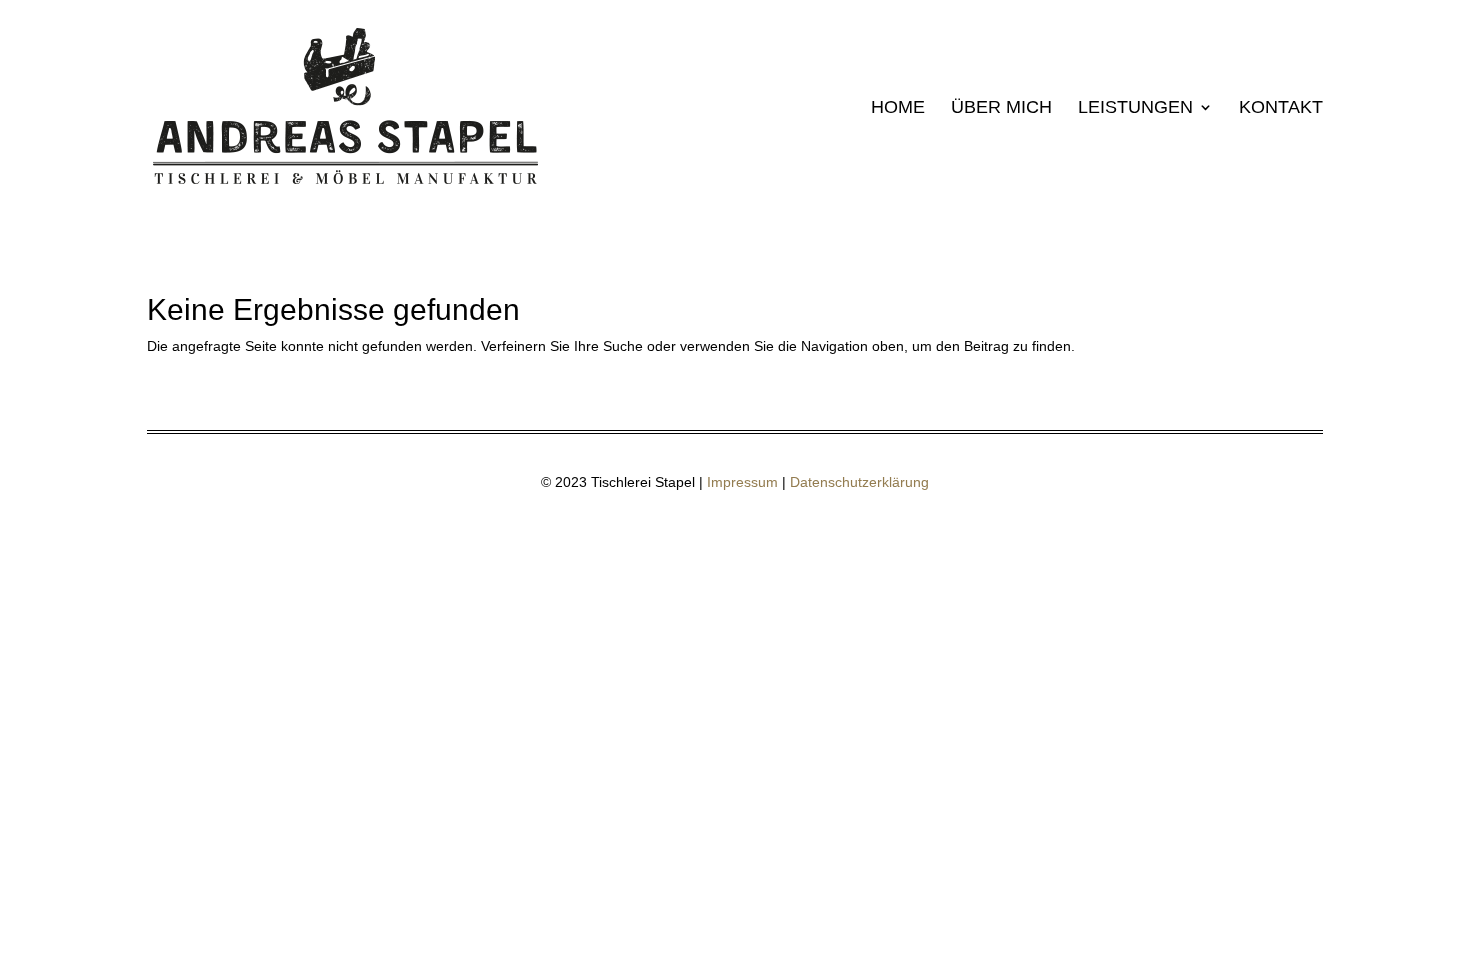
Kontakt (1281, 108)
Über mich (1001, 108)
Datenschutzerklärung (859, 482)
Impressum (742, 482)
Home (898, 108)
